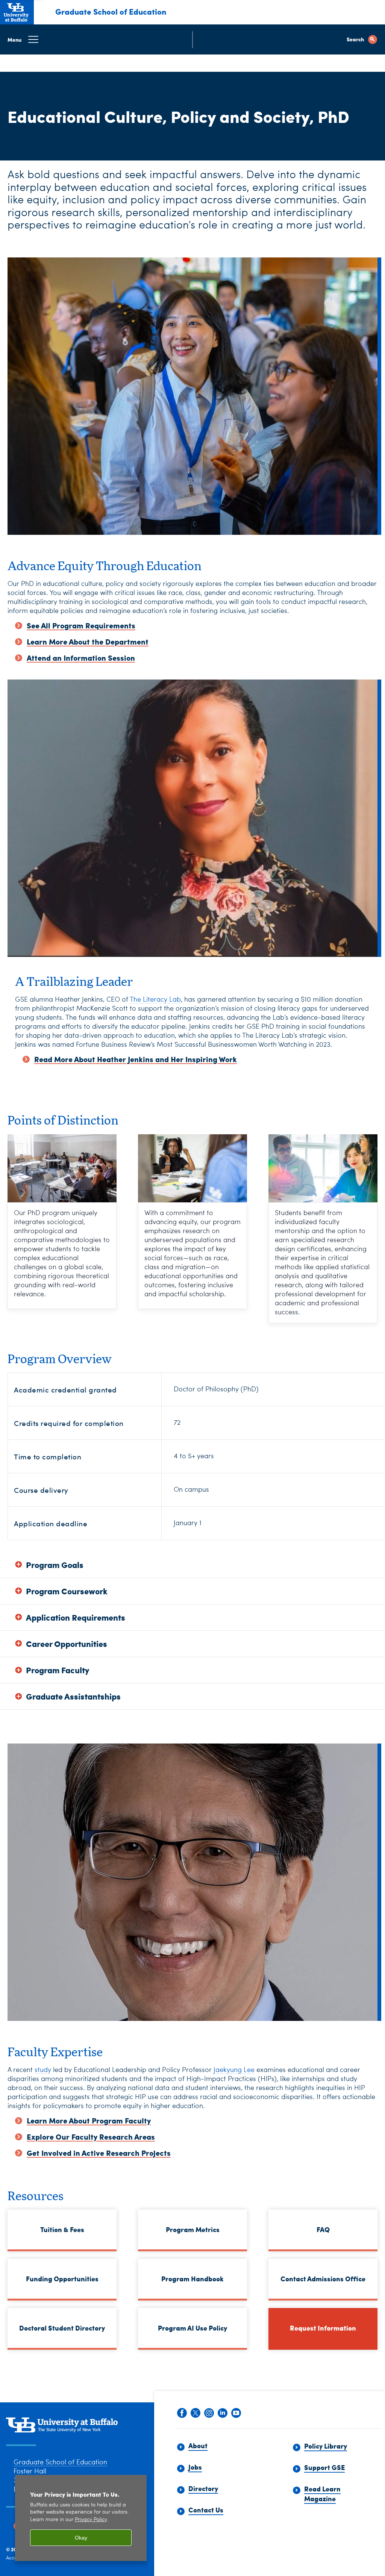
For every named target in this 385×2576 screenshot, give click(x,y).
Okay (81, 2538)
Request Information (323, 2328)
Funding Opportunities (62, 2279)
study (43, 2070)
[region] (81, 2518)
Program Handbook (181, 2280)
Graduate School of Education (111, 11)
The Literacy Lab (155, 1000)
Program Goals (55, 1565)
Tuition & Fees (62, 2229)
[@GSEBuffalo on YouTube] (236, 2414)
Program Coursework (67, 1591)
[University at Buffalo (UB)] (17, 11)
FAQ (323, 2229)
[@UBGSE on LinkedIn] (223, 2414)
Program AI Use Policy (192, 2328)
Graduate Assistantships (73, 1696)
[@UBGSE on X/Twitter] (196, 2414)
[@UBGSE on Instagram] (209, 2414)
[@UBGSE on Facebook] (182, 2414)
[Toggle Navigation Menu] (192, 39)
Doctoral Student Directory (62, 2328)
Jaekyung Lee (234, 2070)
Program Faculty (58, 1670)
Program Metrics (193, 2229)
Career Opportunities (67, 1644)
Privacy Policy (91, 2520)
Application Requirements (76, 1617)
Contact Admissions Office (323, 2279)
